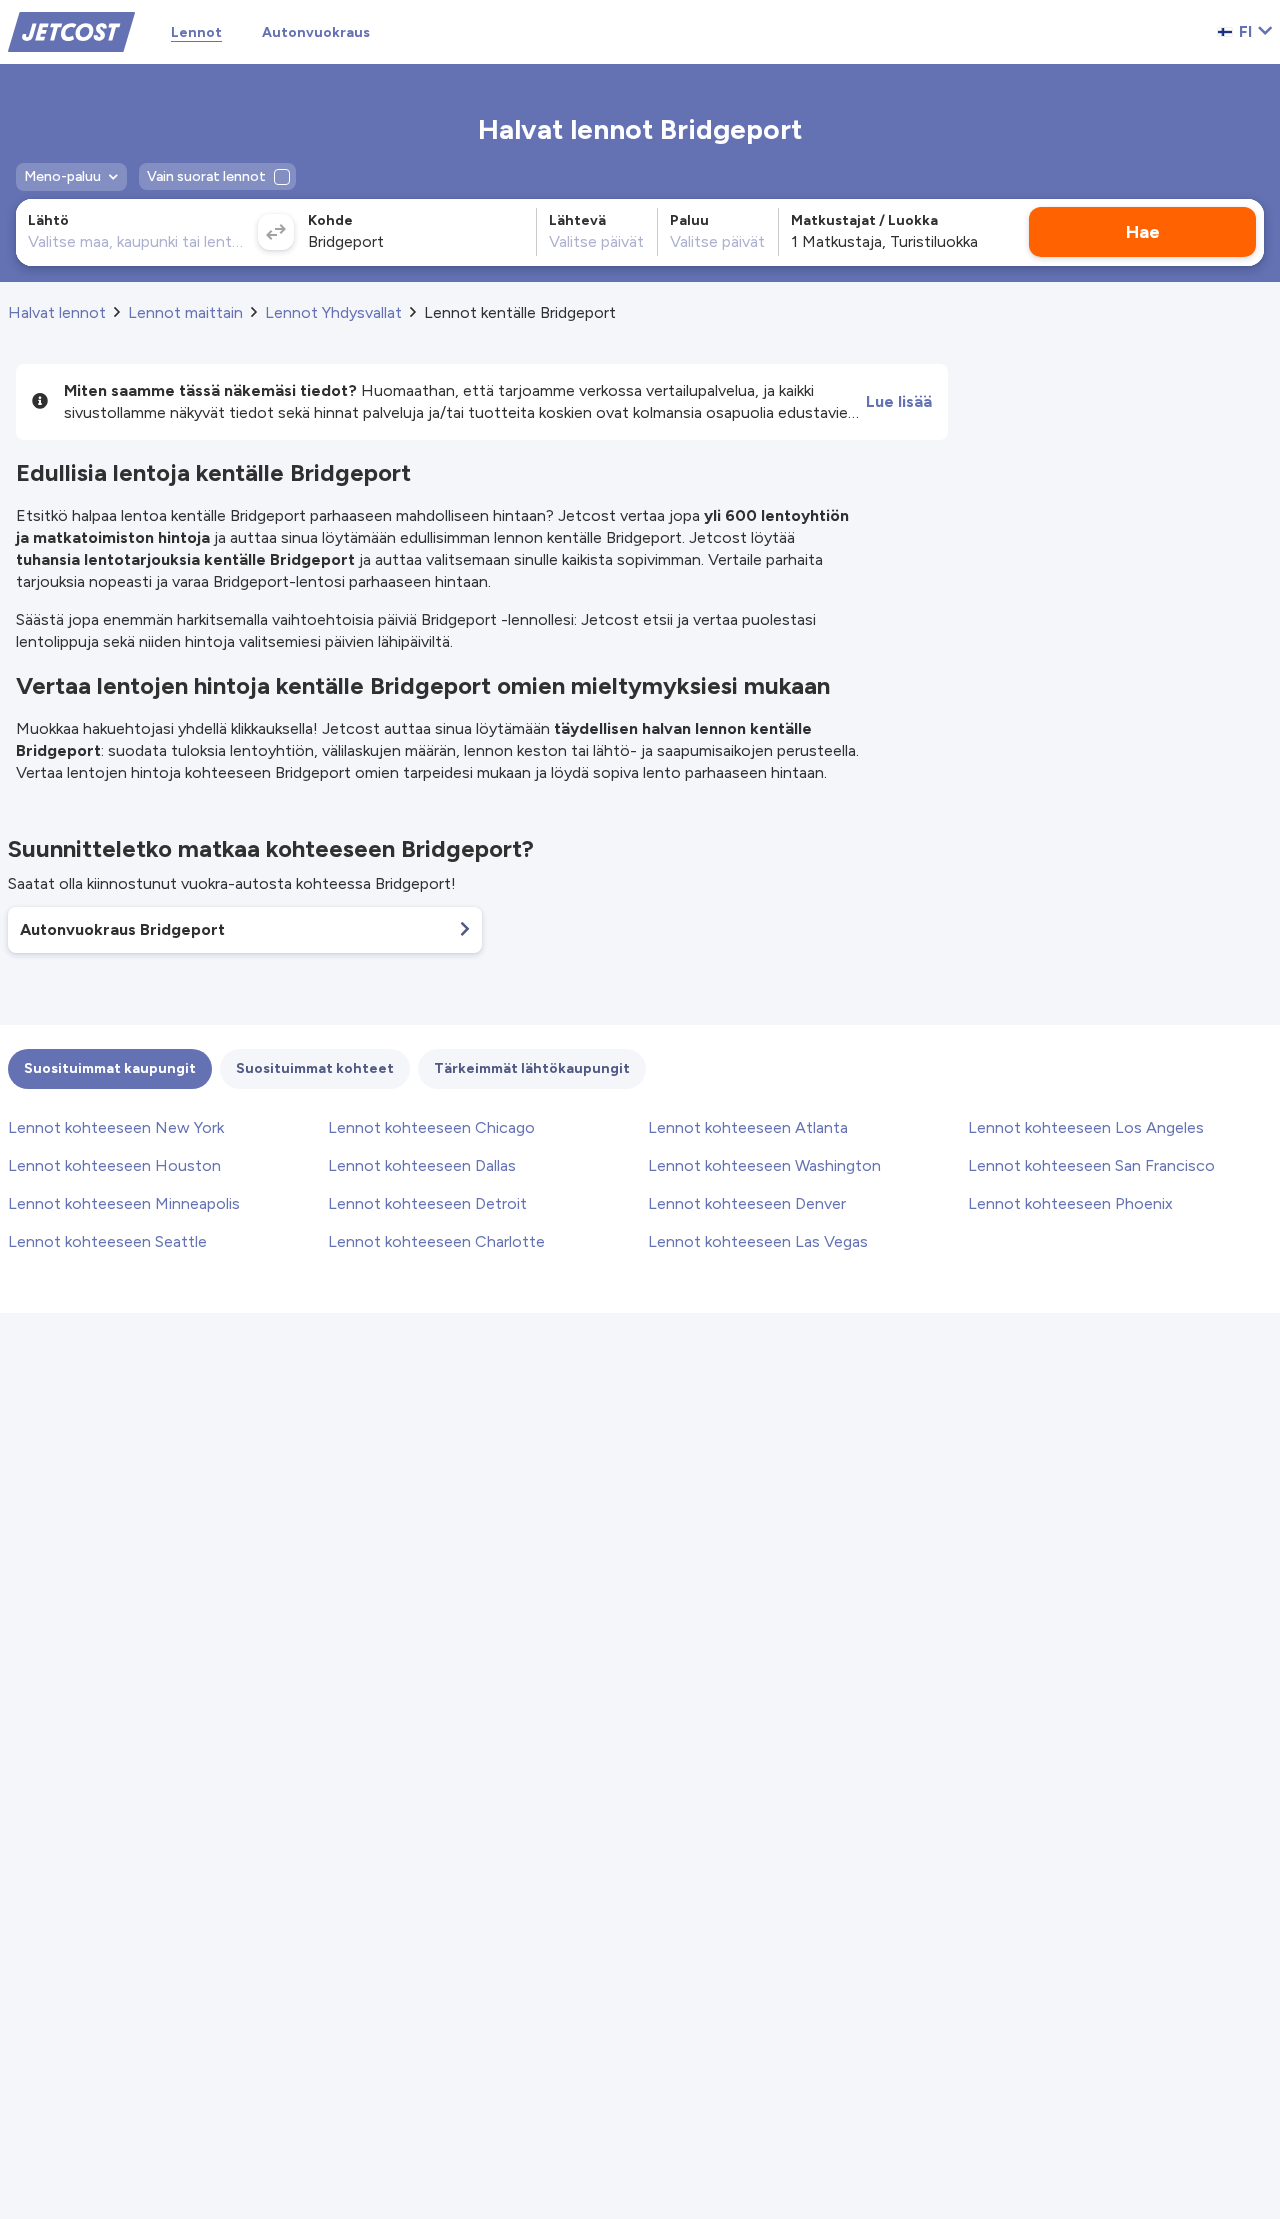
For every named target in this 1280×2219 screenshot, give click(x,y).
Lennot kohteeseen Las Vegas (758, 1241)
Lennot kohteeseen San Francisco (1091, 1165)
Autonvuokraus (316, 32)
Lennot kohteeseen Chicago (431, 1127)
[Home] (71, 30)
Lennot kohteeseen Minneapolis (124, 1203)
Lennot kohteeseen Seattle (107, 1241)
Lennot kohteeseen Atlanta (748, 1127)
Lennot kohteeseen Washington (764, 1165)
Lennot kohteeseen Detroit (427, 1203)
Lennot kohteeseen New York (116, 1127)
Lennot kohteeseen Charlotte (436, 1241)
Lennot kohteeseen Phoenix (1070, 1203)
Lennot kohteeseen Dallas (422, 1165)
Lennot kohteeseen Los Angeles (1086, 1127)
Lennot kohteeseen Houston (114, 1165)
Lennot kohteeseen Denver (747, 1203)
